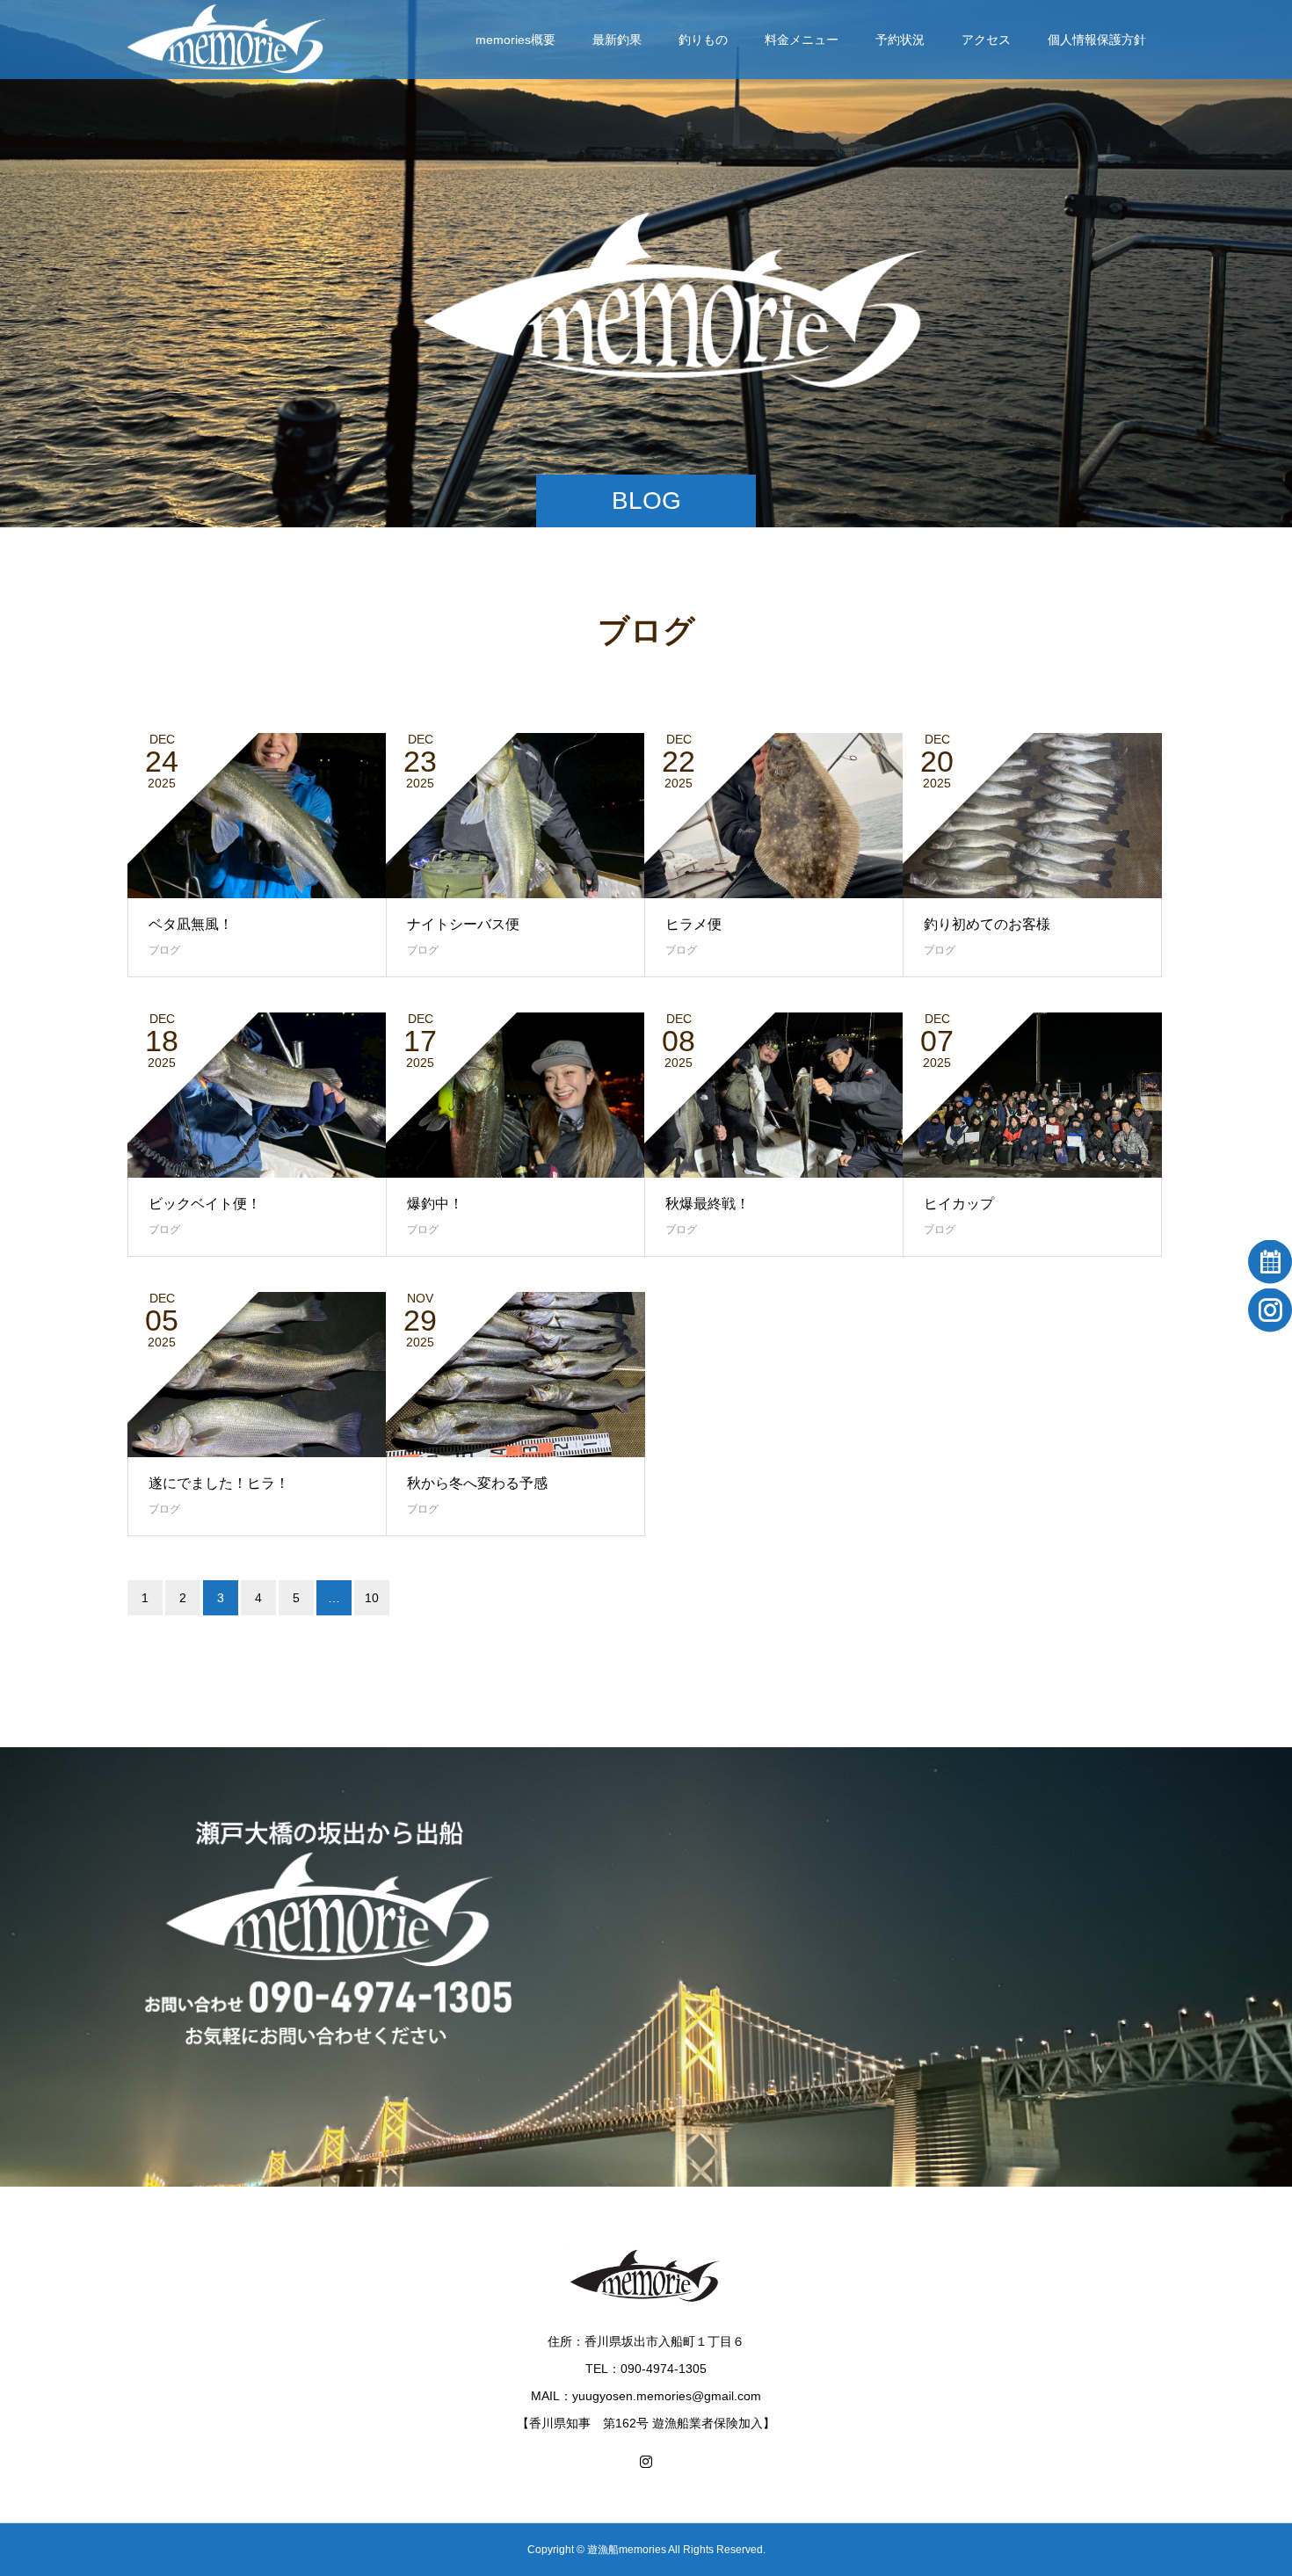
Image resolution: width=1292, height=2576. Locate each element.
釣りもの (703, 40)
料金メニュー (802, 40)
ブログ (164, 950)
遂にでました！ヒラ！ (219, 1483)
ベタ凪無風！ (191, 924)
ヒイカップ (959, 1204)
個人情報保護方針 (1097, 40)
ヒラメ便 (693, 924)
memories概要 (515, 40)
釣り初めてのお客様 (987, 924)
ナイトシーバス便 (463, 924)
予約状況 (900, 40)
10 (372, 1598)
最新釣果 (617, 40)
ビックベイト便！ (205, 1204)
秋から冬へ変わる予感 (477, 1483)
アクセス (986, 40)
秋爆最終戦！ (708, 1204)
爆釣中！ (435, 1204)
